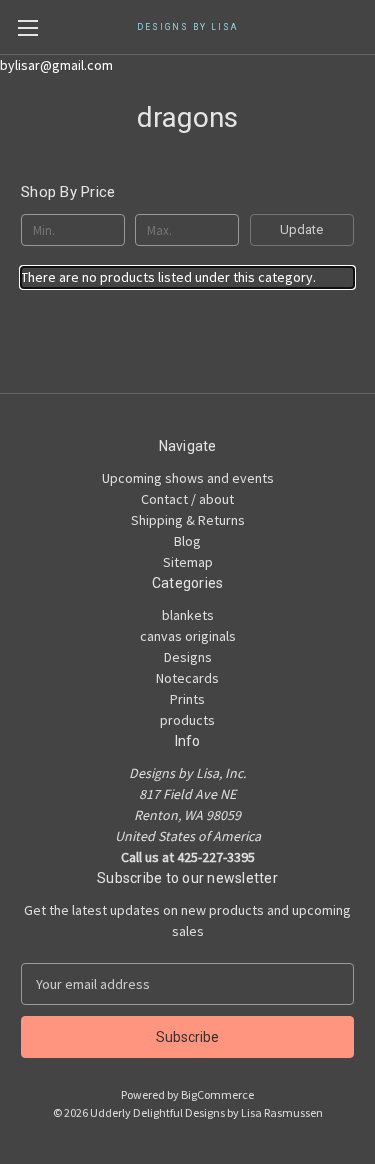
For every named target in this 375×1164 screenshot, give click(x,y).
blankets (188, 615)
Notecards (187, 678)
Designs (188, 657)
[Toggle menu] (27, 27)
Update (301, 229)
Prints (187, 699)
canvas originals (188, 636)
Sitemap (188, 562)
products (187, 720)
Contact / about (187, 499)
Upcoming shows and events (188, 478)
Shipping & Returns (188, 520)
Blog (187, 541)
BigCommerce (217, 1094)
